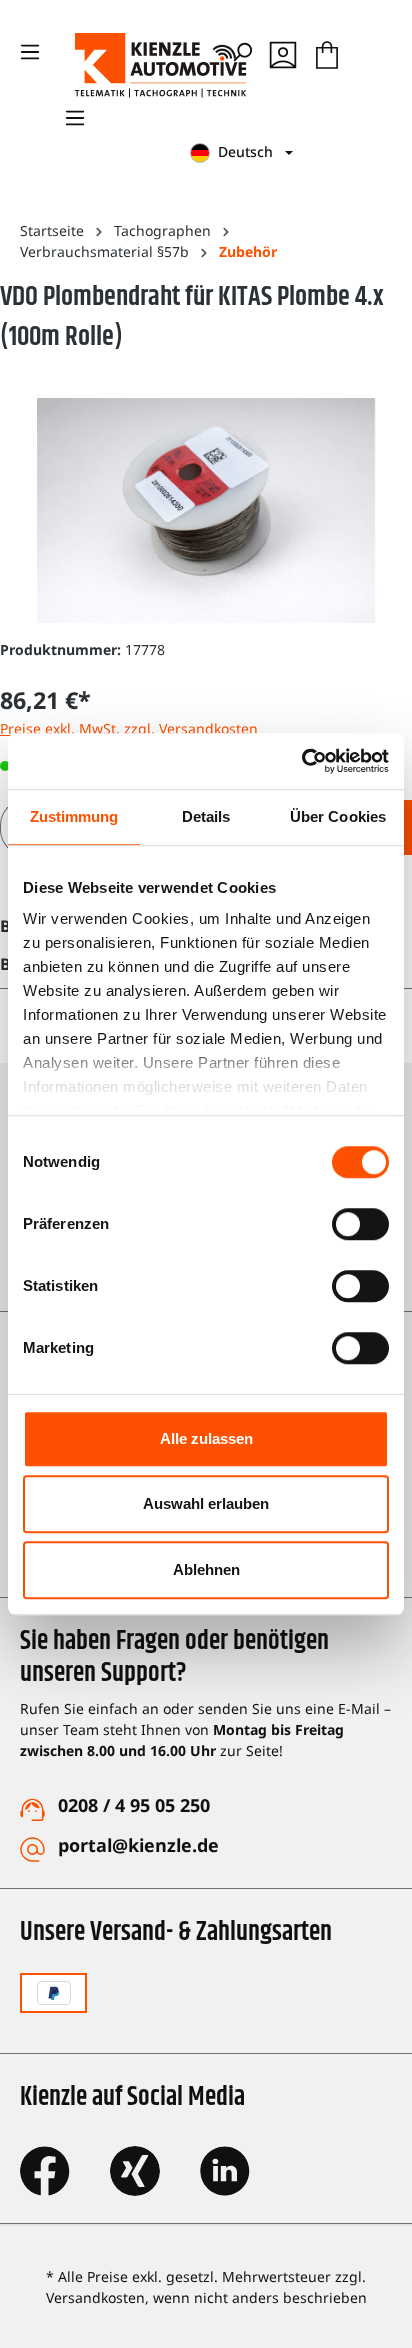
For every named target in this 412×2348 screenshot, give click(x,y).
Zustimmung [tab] (74, 816)
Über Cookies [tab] (338, 816)
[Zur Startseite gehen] (120, 65)
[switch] (360, 1224)
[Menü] (75, 118)
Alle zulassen (206, 1438)
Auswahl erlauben (206, 1503)
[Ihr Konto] (283, 52)
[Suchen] (242, 52)
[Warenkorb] (327, 52)
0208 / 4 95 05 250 (134, 1805)
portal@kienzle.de (138, 1845)
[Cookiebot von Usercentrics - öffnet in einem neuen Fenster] (301, 761)
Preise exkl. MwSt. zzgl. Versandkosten (129, 728)
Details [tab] (206, 816)
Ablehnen (206, 1569)
